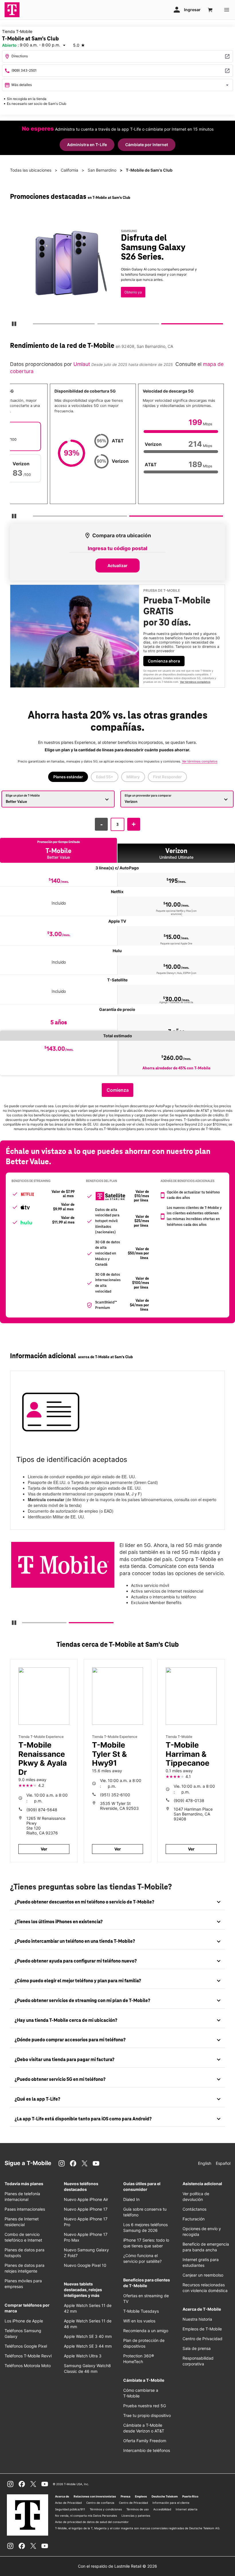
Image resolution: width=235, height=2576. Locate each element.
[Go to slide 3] (164, 325)
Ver (44, 1849)
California (69, 170)
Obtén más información (133, 278)
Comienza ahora (164, 661)
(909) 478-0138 (189, 1800)
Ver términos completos (123, 299)
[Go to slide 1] (35, 325)
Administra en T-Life (87, 145)
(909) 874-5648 (42, 1810)
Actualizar (117, 565)
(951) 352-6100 (115, 1795)
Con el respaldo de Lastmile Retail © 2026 (117, 2566)
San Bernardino (102, 170)
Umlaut (81, 364)
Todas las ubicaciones (31, 170)
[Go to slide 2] (99, 325)
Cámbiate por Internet (147, 145)
